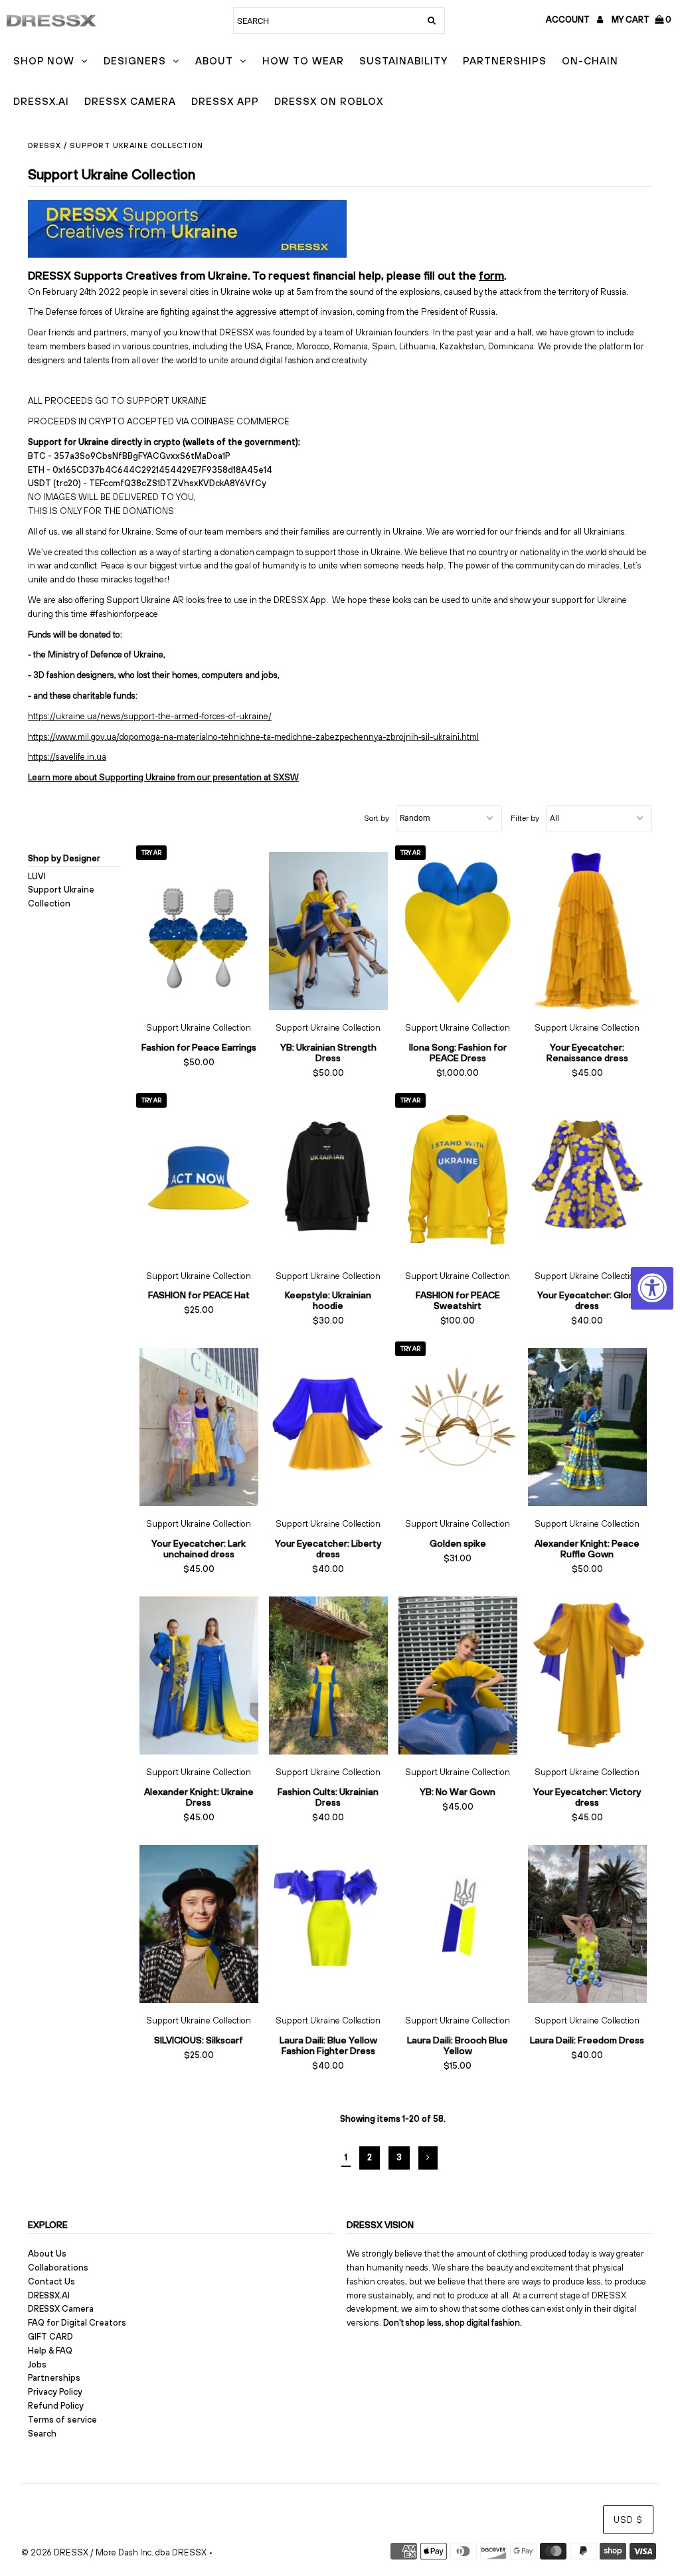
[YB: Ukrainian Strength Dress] (328, 931)
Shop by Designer (64, 858)
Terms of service (62, 2420)
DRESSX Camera (130, 101)
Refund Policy (56, 2406)
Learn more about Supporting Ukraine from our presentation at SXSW (163, 777)
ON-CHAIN (590, 61)
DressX (44, 145)
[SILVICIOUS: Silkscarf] (199, 1924)
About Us (47, 2254)
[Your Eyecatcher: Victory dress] (587, 1675)
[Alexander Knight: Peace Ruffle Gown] (587, 1427)
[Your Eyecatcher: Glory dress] (587, 1179)
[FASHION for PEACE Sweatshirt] (458, 1179)
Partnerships (505, 61)
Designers (135, 61)
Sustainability (403, 61)
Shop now (44, 61)
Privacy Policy (55, 2392)
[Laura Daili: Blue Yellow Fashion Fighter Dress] (328, 1924)
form (491, 276)
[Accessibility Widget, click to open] (652, 1288)
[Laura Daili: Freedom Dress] (587, 1924)
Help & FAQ (50, 2351)
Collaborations (58, 2268)
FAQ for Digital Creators (77, 2323)
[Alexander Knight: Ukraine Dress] (199, 1675)
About (214, 61)
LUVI (37, 876)
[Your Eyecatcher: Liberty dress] (328, 1427)
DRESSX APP (225, 101)
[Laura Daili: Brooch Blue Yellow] (458, 1924)
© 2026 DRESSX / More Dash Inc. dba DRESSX (114, 2552)
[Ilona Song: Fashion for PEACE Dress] (458, 931)
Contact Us (51, 2281)
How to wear (303, 61)
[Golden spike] (458, 1427)
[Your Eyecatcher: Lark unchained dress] (199, 1427)
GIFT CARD (50, 2337)
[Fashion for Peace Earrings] (199, 931)
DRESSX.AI (41, 101)
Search (42, 2434)
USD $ (628, 2520)
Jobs (37, 2364)
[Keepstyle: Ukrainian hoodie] (328, 1179)
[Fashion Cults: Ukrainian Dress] (328, 1675)
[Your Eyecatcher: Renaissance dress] (587, 931)
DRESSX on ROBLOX (329, 101)
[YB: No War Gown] (458, 1675)
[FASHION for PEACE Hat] (199, 1179)
